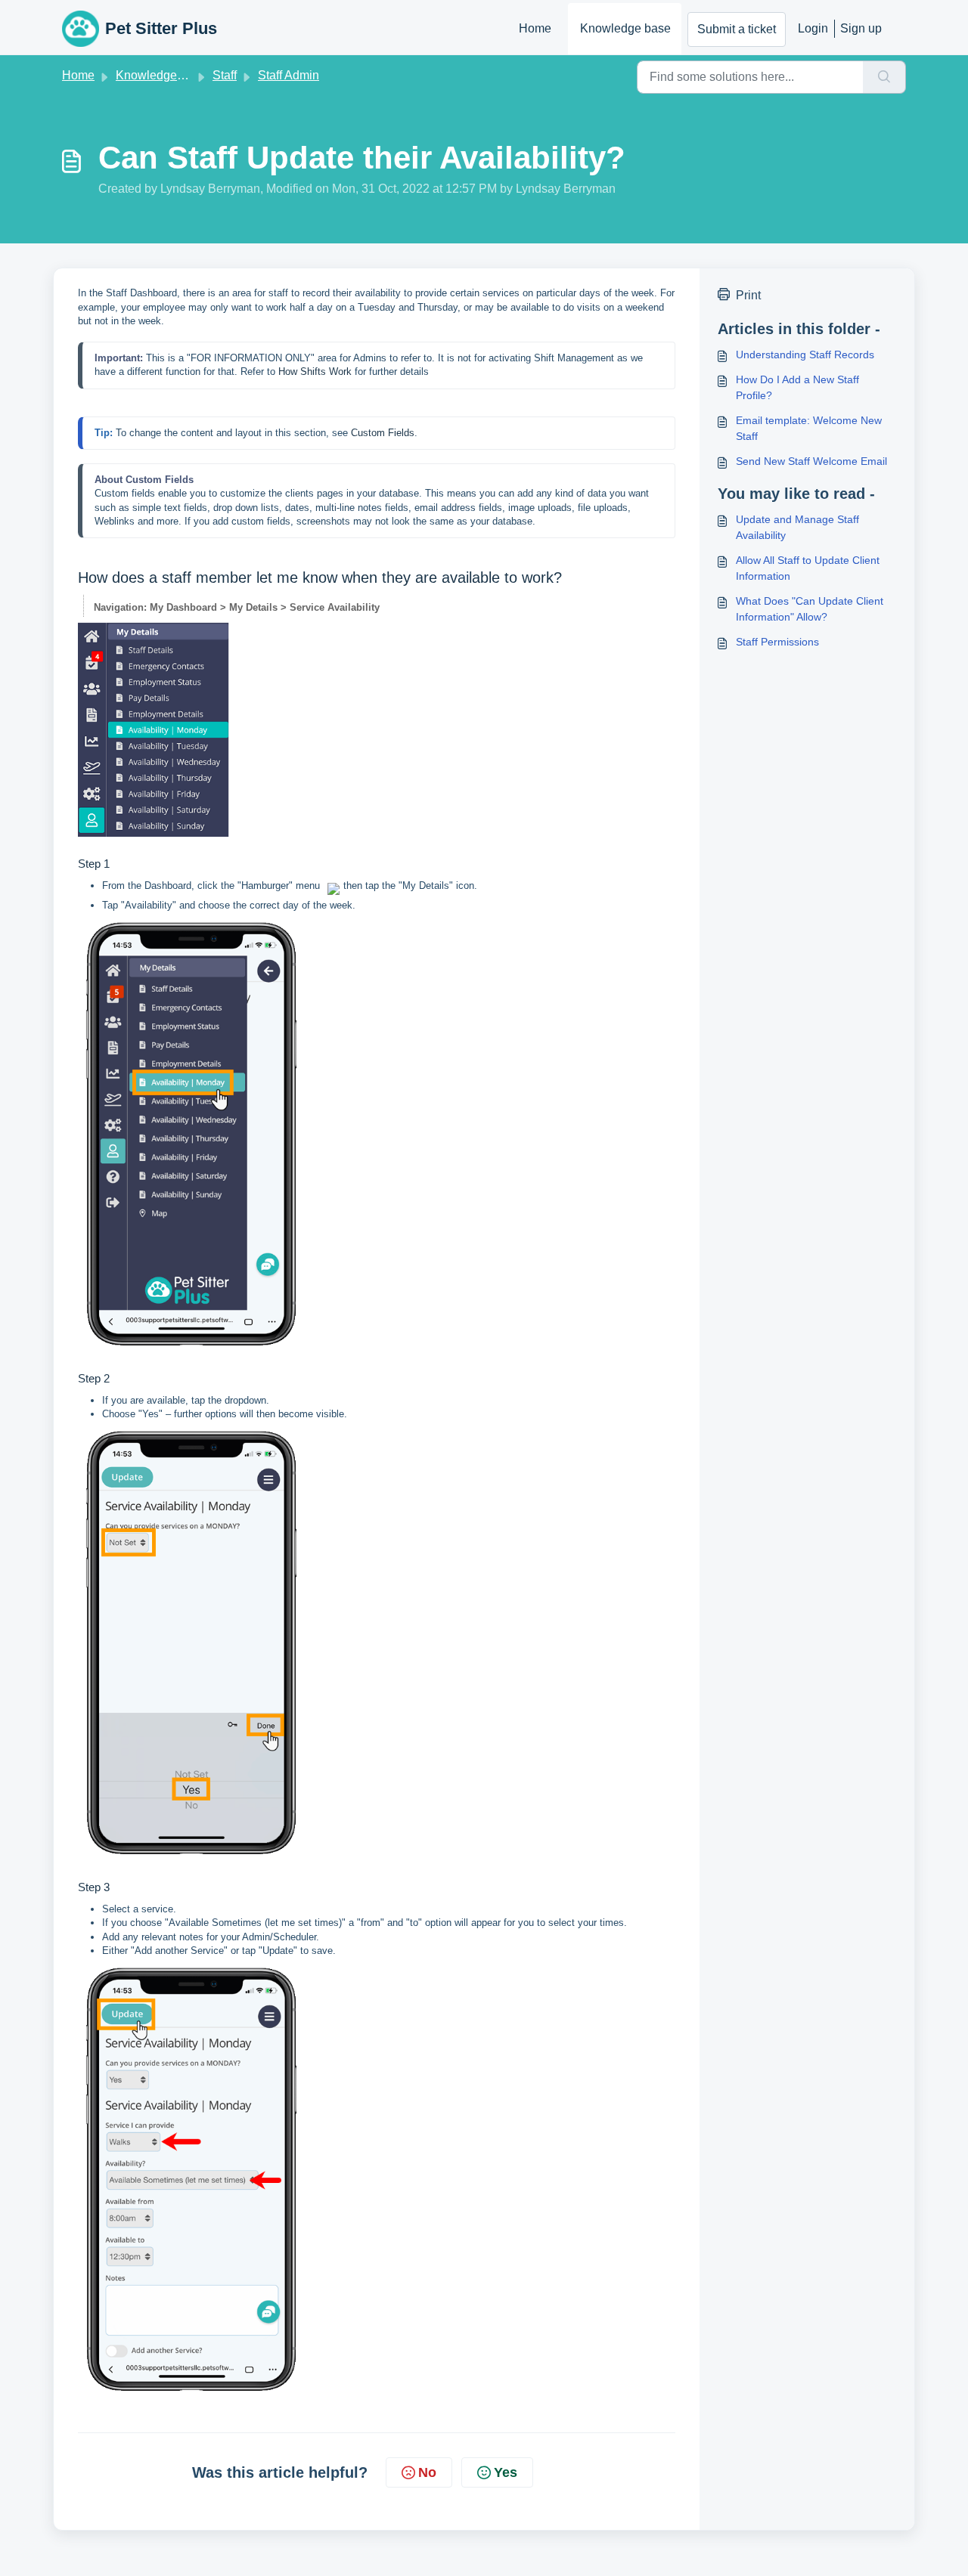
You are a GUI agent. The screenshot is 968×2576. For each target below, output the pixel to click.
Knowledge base (625, 28)
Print (748, 295)
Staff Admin (289, 75)
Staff (225, 75)
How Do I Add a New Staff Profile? (797, 387)
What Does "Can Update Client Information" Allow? (810, 609)
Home (535, 28)
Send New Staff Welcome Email (811, 461)
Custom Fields (383, 433)
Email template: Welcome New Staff (809, 428)
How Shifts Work (315, 372)
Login (813, 28)
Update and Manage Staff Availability (797, 527)
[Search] (884, 77)
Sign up (861, 28)
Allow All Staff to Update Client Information (808, 568)
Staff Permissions (777, 642)
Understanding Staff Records (805, 355)
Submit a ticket (737, 29)
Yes (506, 2472)
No (427, 2472)
